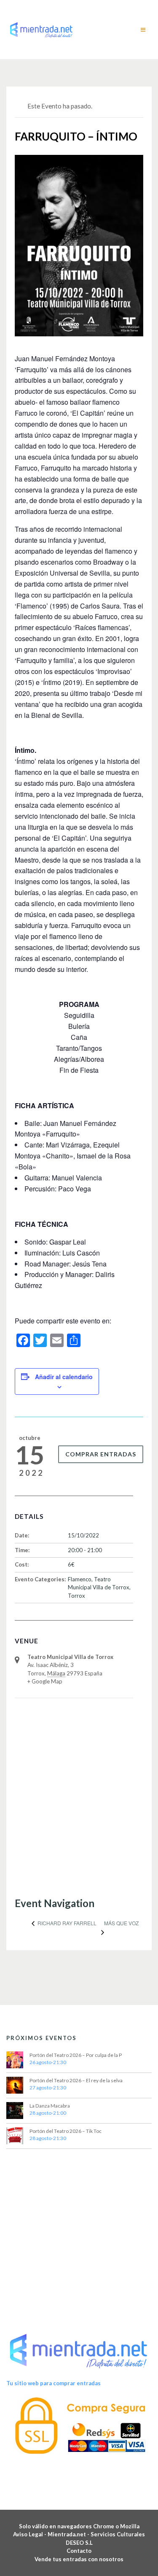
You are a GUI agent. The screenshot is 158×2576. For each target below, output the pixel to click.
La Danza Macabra (50, 2106)
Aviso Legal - (30, 2534)
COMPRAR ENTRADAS (101, 1454)
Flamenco (80, 1579)
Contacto (79, 2551)
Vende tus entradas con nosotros (79, 2559)
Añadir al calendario (64, 1377)
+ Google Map (45, 1681)
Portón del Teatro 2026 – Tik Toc (66, 2131)
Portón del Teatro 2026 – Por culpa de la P (76, 2055)
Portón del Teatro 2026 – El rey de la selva (76, 2080)
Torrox (76, 1596)
